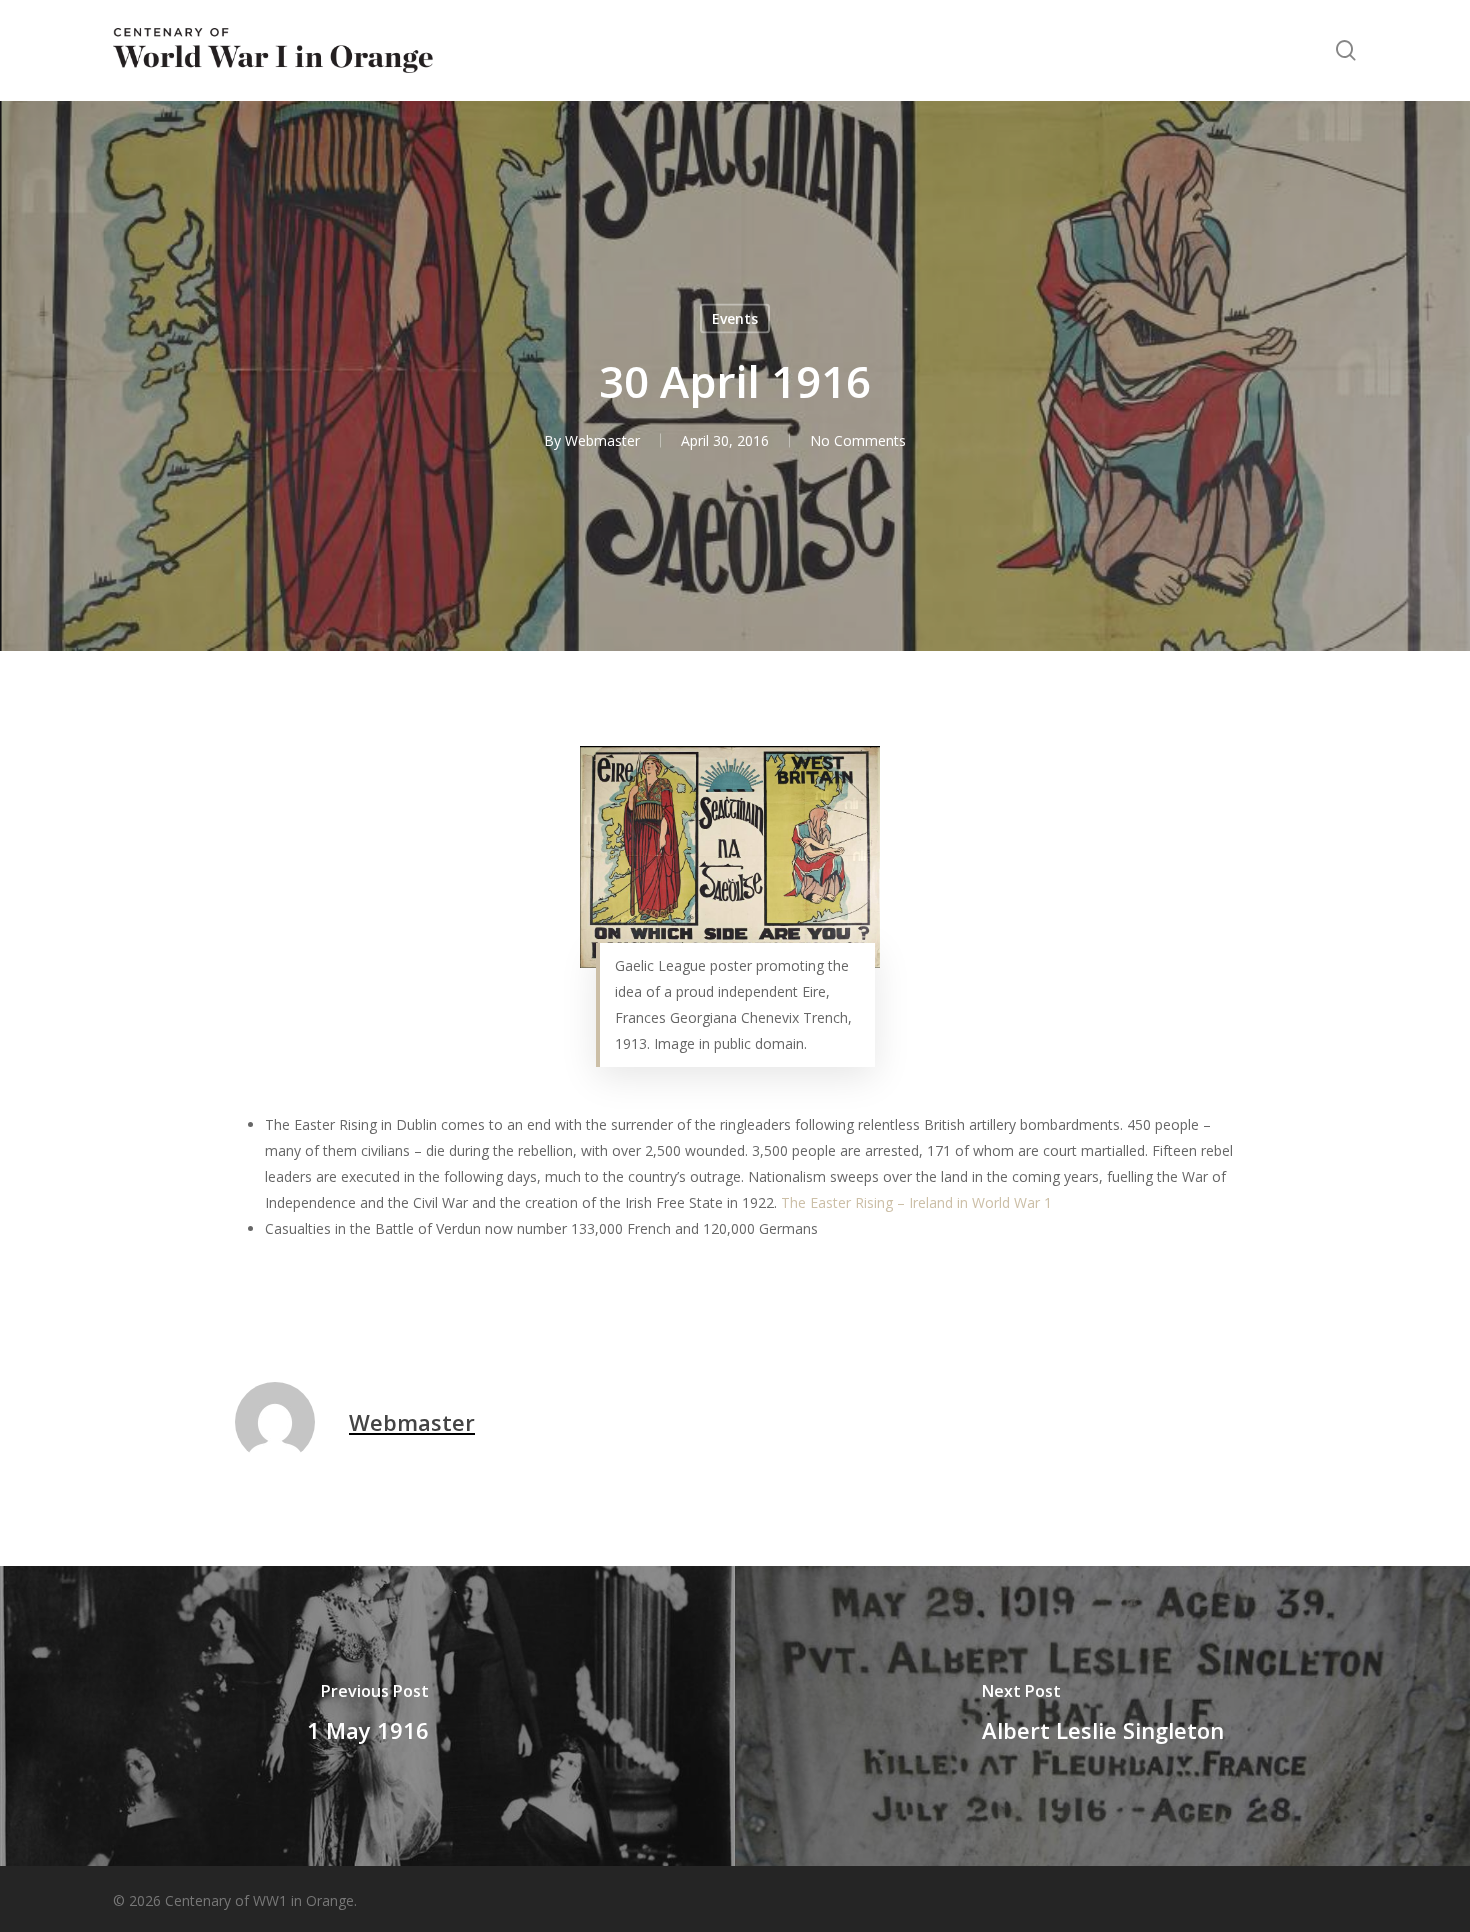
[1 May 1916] (367, 1716)
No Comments (858, 440)
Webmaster (602, 440)
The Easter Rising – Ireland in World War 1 (916, 1202)
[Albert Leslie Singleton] (1102, 1716)
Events (735, 318)
